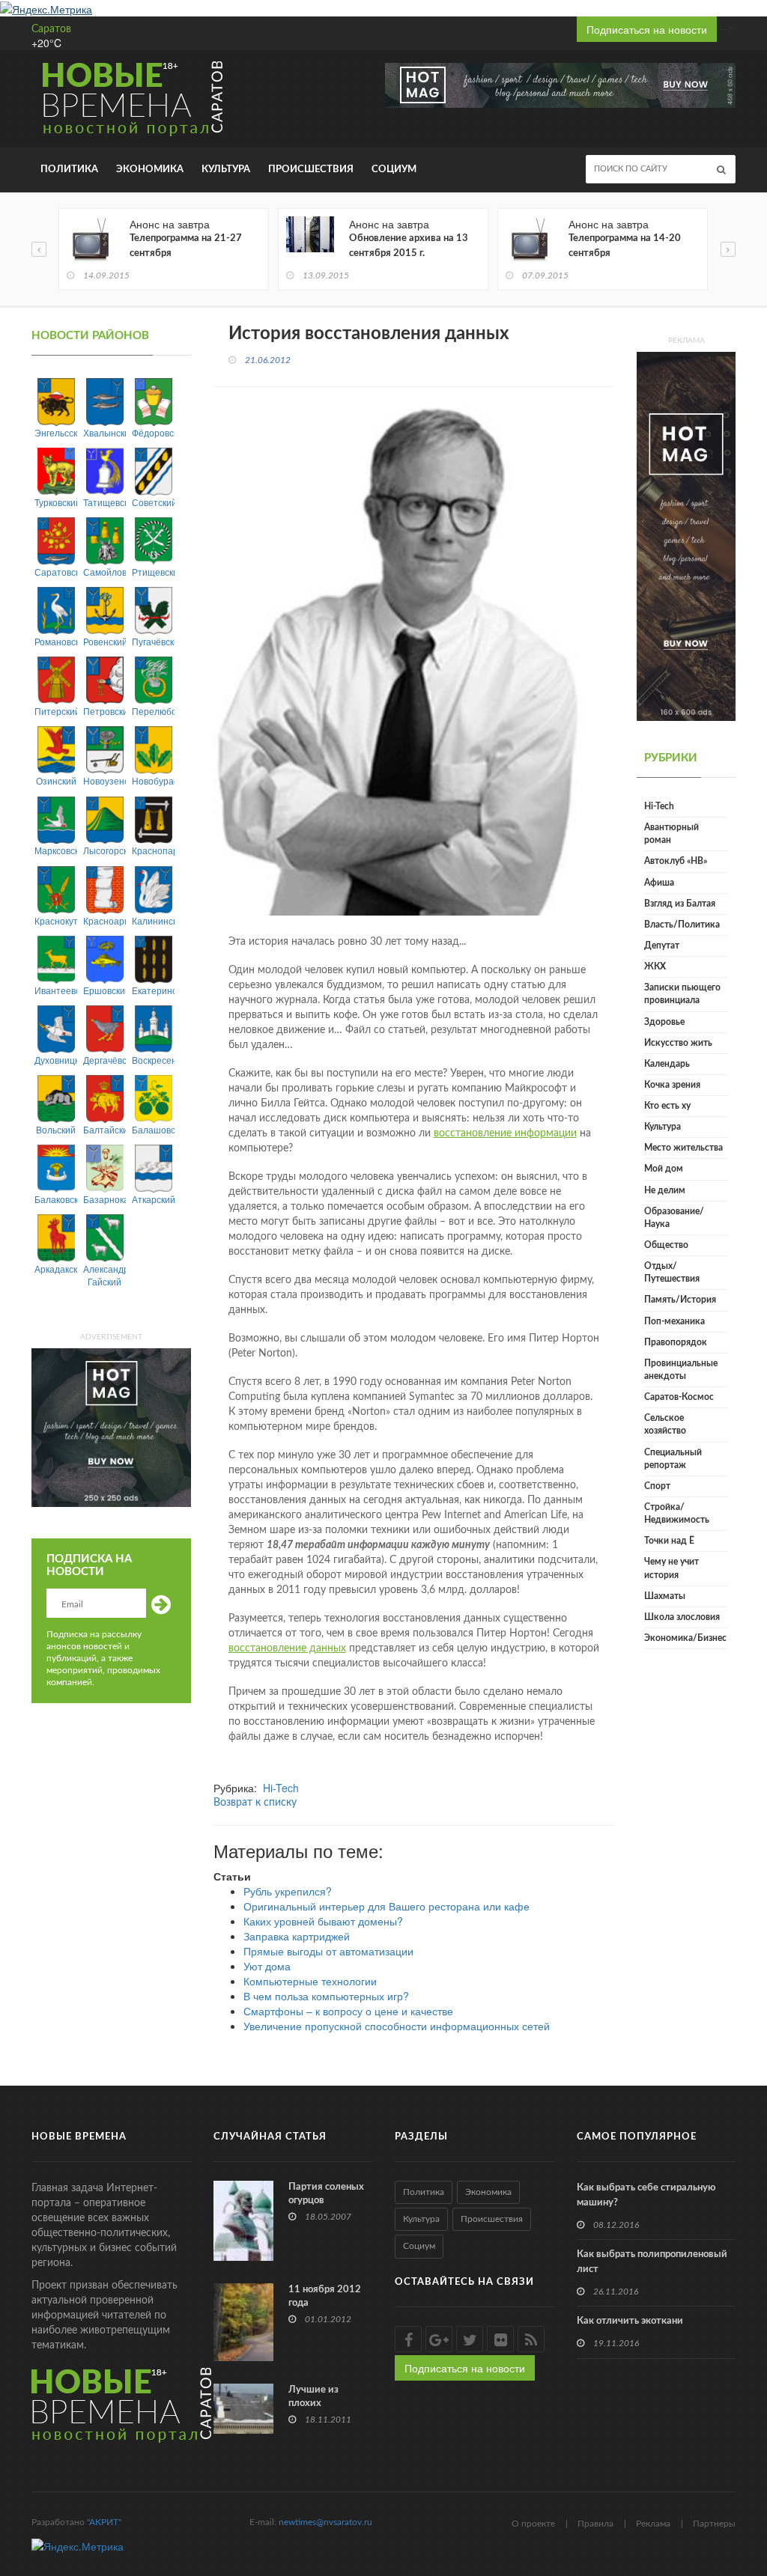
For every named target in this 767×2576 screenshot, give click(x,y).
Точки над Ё (669, 1541)
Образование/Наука (674, 1218)
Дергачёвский (104, 1060)
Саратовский (56, 572)
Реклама (653, 2524)
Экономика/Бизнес (685, 1638)
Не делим (665, 1190)
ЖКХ (655, 966)
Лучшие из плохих (313, 2397)
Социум (394, 170)
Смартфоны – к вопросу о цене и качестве (348, 2011)
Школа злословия (682, 1617)
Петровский (104, 711)
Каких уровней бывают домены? (323, 1921)
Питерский (56, 711)
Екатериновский (153, 990)
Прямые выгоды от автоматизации (328, 1951)
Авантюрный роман (671, 834)
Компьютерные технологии (310, 1981)
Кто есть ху (667, 1106)
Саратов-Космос (679, 1397)
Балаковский (56, 1199)
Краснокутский (56, 920)
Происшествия (311, 170)
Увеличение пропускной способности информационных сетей (397, 2026)
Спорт (657, 1486)
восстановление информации (505, 1133)
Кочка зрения (672, 1085)
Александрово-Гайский (104, 1275)
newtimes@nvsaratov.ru (325, 2522)
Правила (595, 2524)
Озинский (56, 780)
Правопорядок (676, 1342)
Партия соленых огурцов (326, 2194)
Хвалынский (104, 432)
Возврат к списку (255, 1803)
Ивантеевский (56, 990)
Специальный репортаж (673, 1459)
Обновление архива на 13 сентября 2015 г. (409, 246)
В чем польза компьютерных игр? (326, 1996)
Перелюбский (153, 711)
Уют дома (267, 1966)
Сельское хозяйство (665, 1424)
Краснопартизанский (153, 850)
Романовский (56, 641)
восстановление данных (287, 1648)
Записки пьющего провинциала (682, 994)
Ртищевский (153, 572)
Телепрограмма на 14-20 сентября (625, 246)
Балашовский (153, 1129)
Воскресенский (153, 1060)
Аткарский (153, 1199)
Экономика (150, 170)
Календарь (667, 1064)
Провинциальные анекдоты (681, 1370)
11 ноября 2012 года (325, 2296)
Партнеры (714, 2524)
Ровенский (104, 641)
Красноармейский (104, 920)
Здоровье (664, 1022)
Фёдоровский (153, 432)
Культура (226, 170)
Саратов (51, 29)
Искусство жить (678, 1043)
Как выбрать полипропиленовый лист (652, 2262)
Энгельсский (56, 432)
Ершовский (104, 990)
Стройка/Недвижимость (677, 1513)
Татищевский (104, 502)
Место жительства (683, 1148)
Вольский (56, 1129)
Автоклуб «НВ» (676, 861)
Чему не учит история (671, 1568)
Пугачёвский (153, 641)
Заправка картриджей (297, 1936)
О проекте (533, 2524)
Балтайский (104, 1129)
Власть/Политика (682, 925)
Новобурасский (153, 780)
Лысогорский (104, 850)
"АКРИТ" (104, 2522)
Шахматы (665, 1596)
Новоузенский (104, 780)
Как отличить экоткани (630, 2321)
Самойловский (104, 572)
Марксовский (56, 850)
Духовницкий (56, 1060)
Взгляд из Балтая (680, 904)
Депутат (662, 946)
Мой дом (664, 1169)
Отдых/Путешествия (672, 1272)
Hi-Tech (281, 1788)
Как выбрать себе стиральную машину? (646, 2195)
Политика (69, 170)
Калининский (153, 920)
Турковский (56, 502)
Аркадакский (56, 1269)
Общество (666, 1245)
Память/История (680, 1300)
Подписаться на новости (647, 29)
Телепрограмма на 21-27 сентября (186, 246)
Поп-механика (674, 1321)
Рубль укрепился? (288, 1891)
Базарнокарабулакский (104, 1199)
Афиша (659, 883)
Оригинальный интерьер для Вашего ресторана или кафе (386, 1906)
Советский (153, 502)
